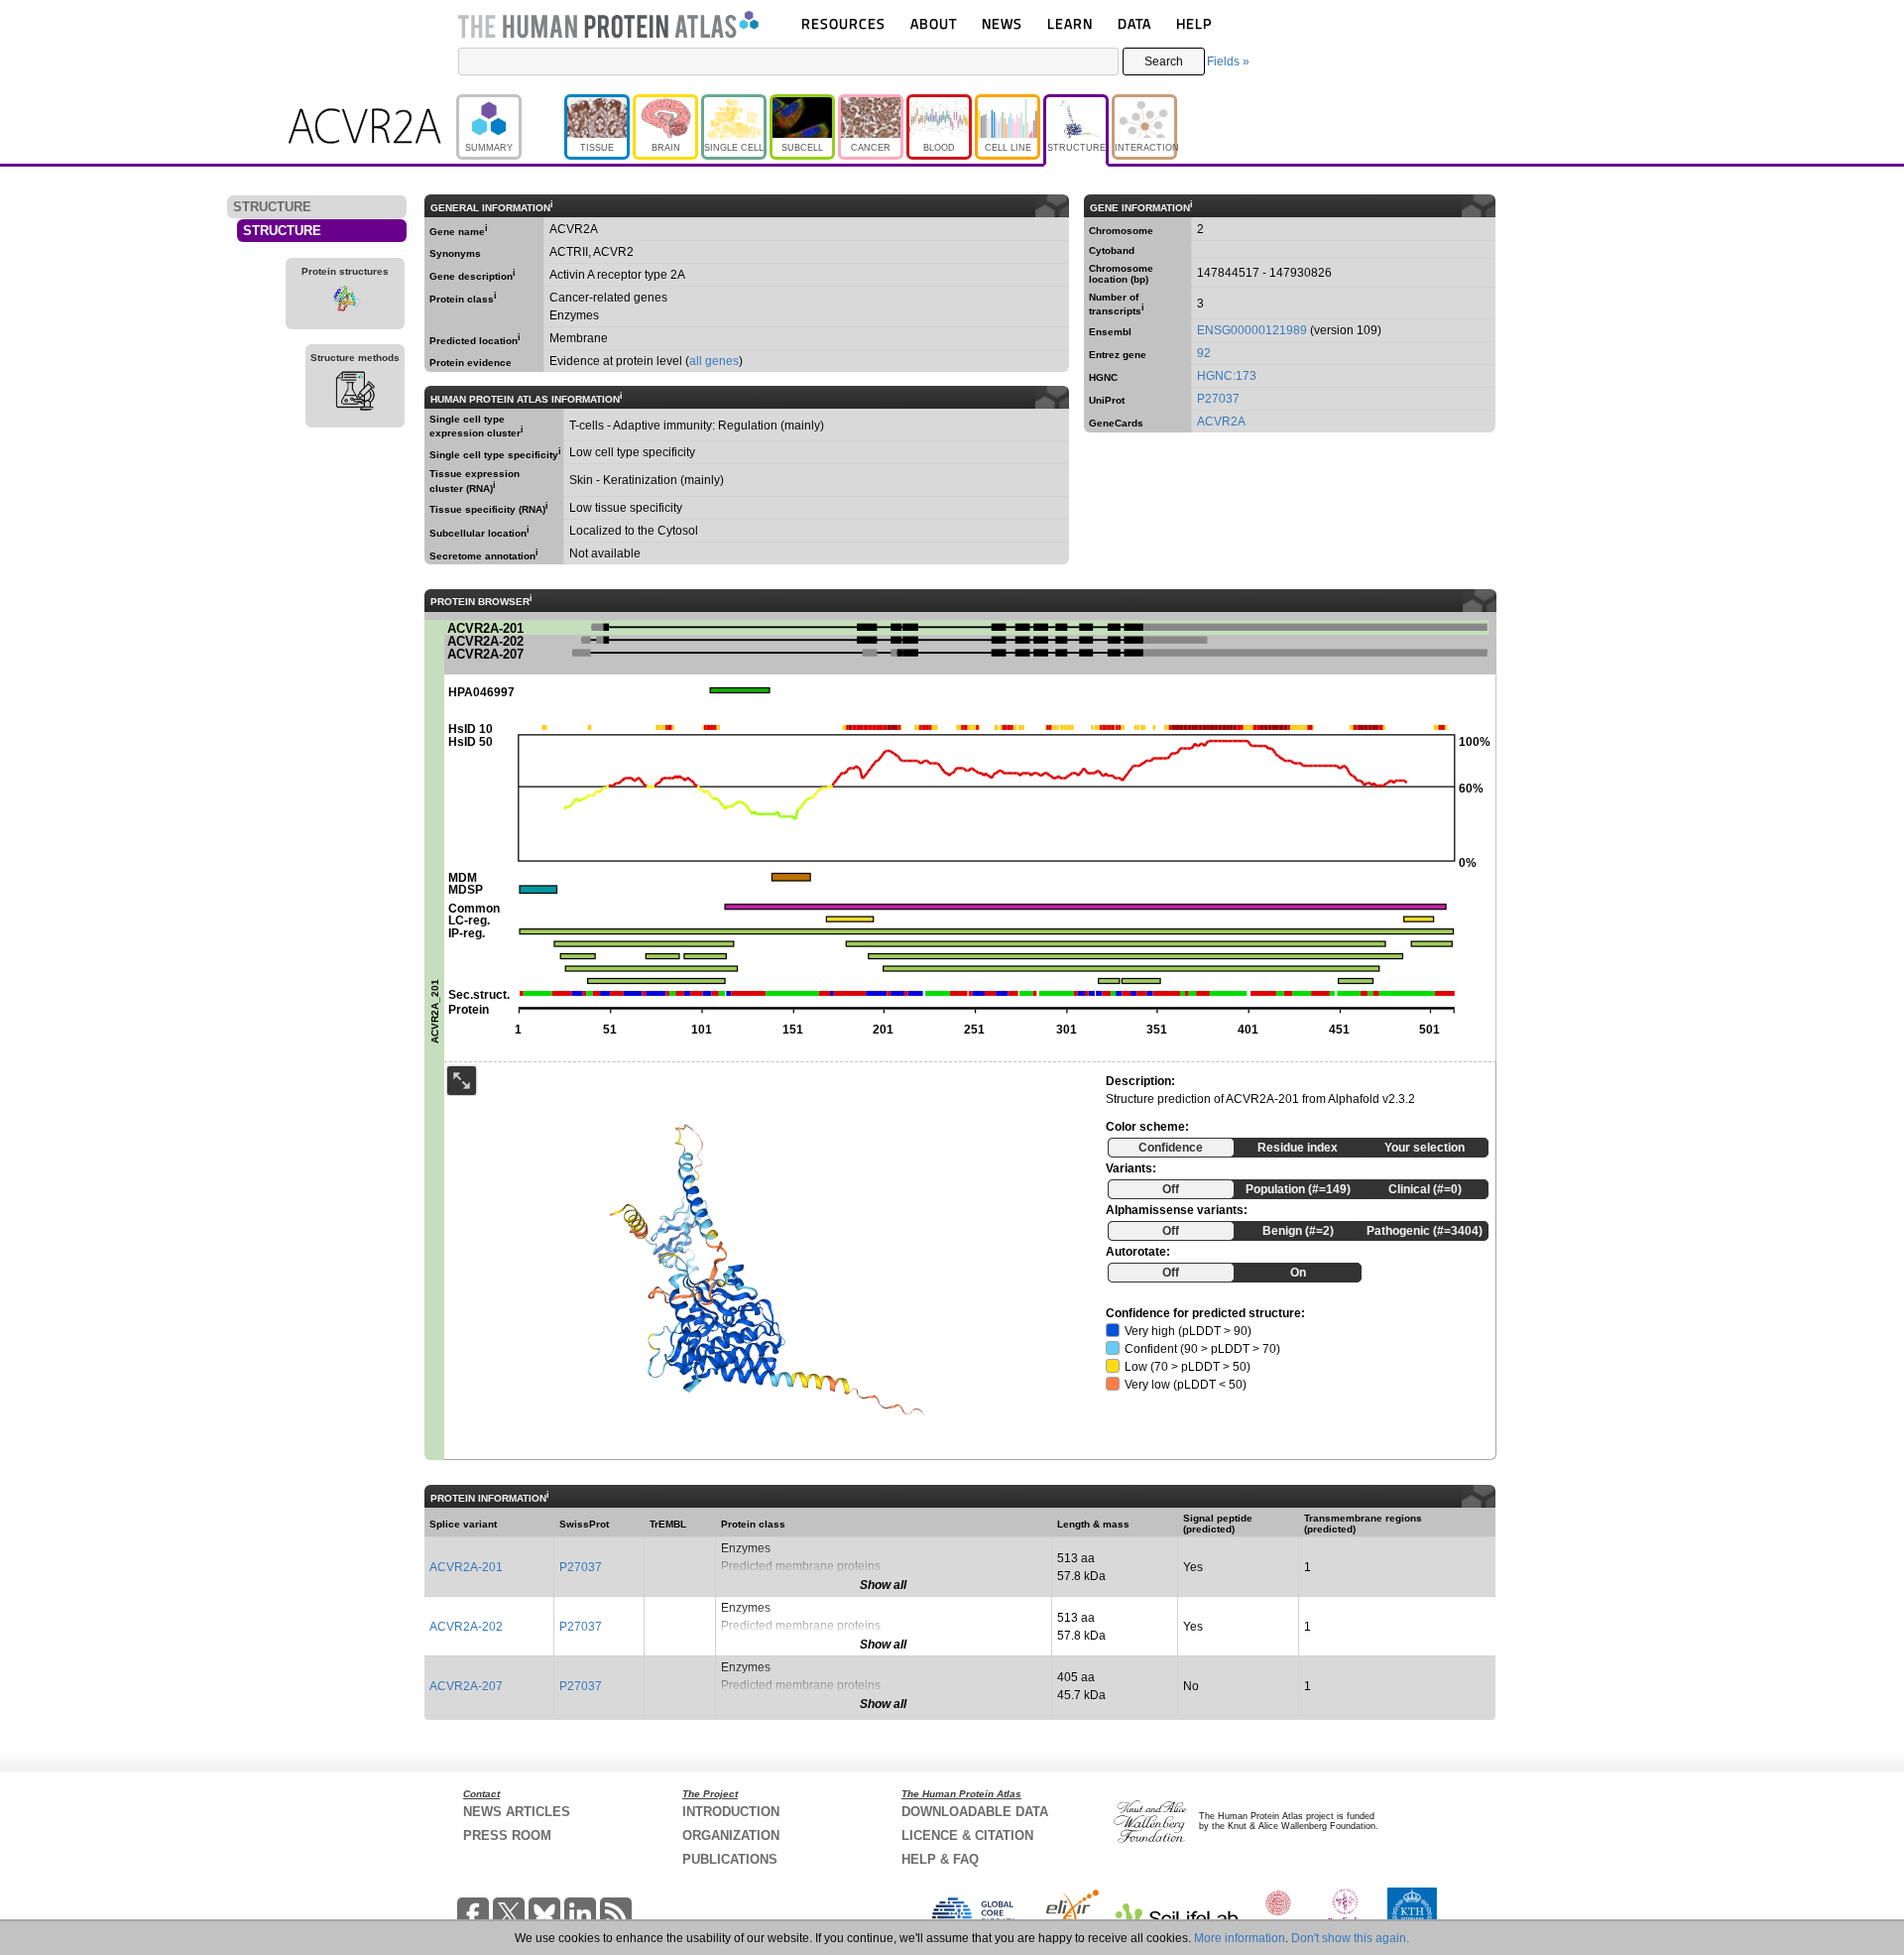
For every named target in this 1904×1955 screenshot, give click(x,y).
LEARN (1070, 23)
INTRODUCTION (731, 1812)
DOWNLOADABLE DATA (975, 1812)
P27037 (1218, 399)
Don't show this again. (1350, 1938)
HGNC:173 (1227, 376)
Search (1164, 61)
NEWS (1002, 23)
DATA (1134, 23)
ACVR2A (1221, 422)
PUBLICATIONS (730, 1859)
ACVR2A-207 (466, 1686)
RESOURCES (843, 23)
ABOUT (934, 23)
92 (1204, 353)
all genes (714, 361)
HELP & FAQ (940, 1859)
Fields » (1228, 61)
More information (1240, 1938)
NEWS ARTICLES (517, 1812)
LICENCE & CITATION (967, 1835)
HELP (1194, 23)
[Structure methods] (355, 394)
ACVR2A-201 (466, 1567)
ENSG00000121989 (1252, 330)
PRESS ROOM (507, 1835)
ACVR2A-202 (466, 1627)
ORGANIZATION (731, 1835)
